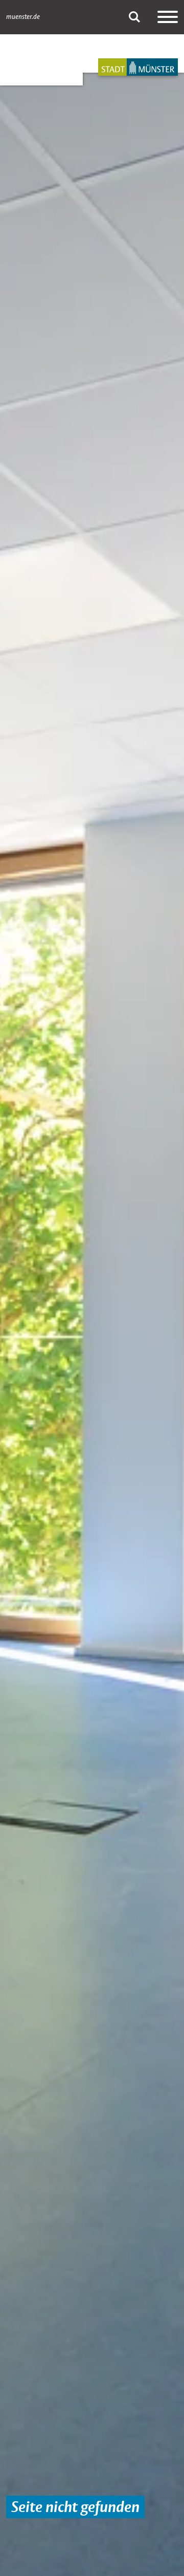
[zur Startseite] (138, 67)
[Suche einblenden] (134, 17)
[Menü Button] (168, 17)
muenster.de (23, 17)
